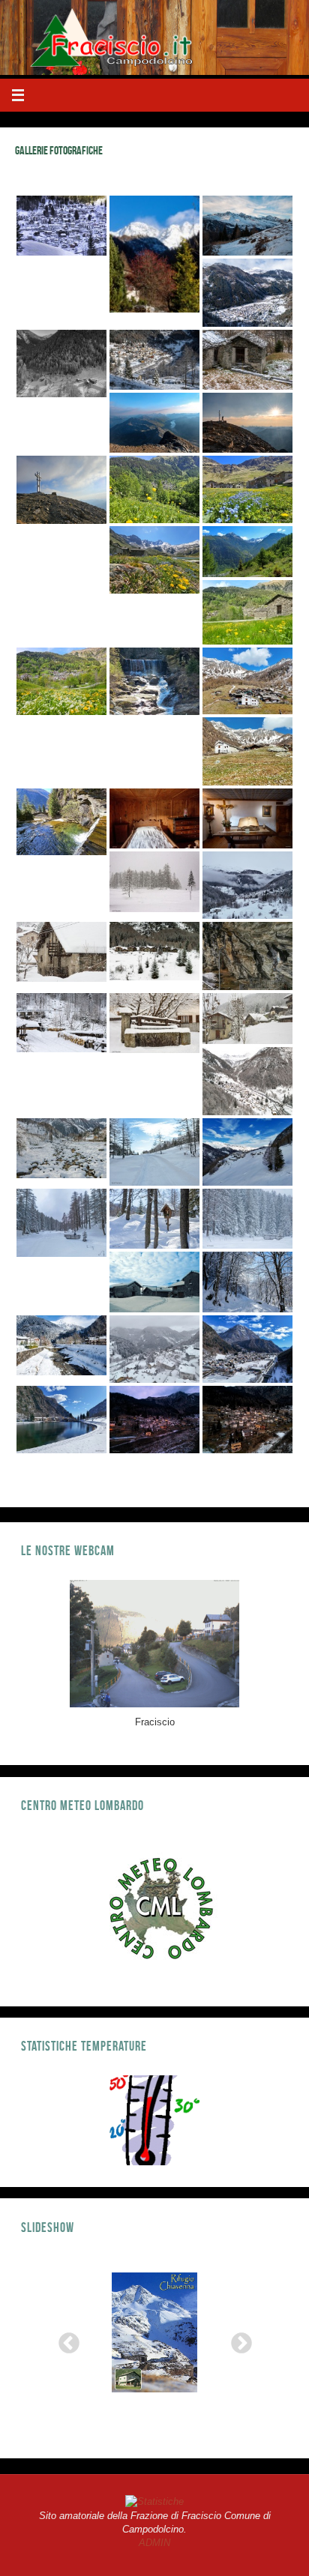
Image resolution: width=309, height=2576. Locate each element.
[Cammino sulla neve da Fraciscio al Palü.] (154, 1152)
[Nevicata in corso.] (247, 1219)
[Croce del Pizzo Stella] (61, 489)
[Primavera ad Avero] (247, 681)
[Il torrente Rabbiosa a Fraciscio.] (61, 1148)
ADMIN (154, 2543)
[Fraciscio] (61, 226)
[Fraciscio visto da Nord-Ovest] (247, 1081)
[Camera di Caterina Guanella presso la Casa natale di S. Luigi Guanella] (154, 818)
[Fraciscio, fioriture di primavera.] (61, 681)
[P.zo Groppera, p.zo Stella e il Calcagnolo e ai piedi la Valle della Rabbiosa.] (247, 552)
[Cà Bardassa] (61, 952)
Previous (64, 2339)
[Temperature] (154, 2120)
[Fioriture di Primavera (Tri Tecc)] (247, 612)
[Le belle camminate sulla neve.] (247, 1282)
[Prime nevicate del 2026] (154, 1349)
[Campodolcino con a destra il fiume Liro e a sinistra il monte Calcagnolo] (247, 1349)
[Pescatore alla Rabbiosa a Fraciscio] (154, 681)
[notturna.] (247, 1420)
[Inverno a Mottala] (154, 882)
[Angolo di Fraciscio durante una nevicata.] (247, 1019)
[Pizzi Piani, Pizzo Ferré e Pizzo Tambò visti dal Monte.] (247, 226)
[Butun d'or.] (154, 489)
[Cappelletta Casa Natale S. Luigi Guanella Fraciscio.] (247, 818)
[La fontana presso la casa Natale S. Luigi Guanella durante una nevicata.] (154, 1023)
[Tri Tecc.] (61, 364)
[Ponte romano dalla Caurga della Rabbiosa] (61, 822)
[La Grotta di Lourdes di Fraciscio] (247, 956)
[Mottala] (61, 1222)
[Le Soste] (154, 951)
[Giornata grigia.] (247, 885)
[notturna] (154, 1420)
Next (237, 2339)
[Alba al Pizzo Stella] (247, 423)
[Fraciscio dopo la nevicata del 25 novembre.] (154, 360)
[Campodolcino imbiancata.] (247, 292)
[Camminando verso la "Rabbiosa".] (61, 1023)
